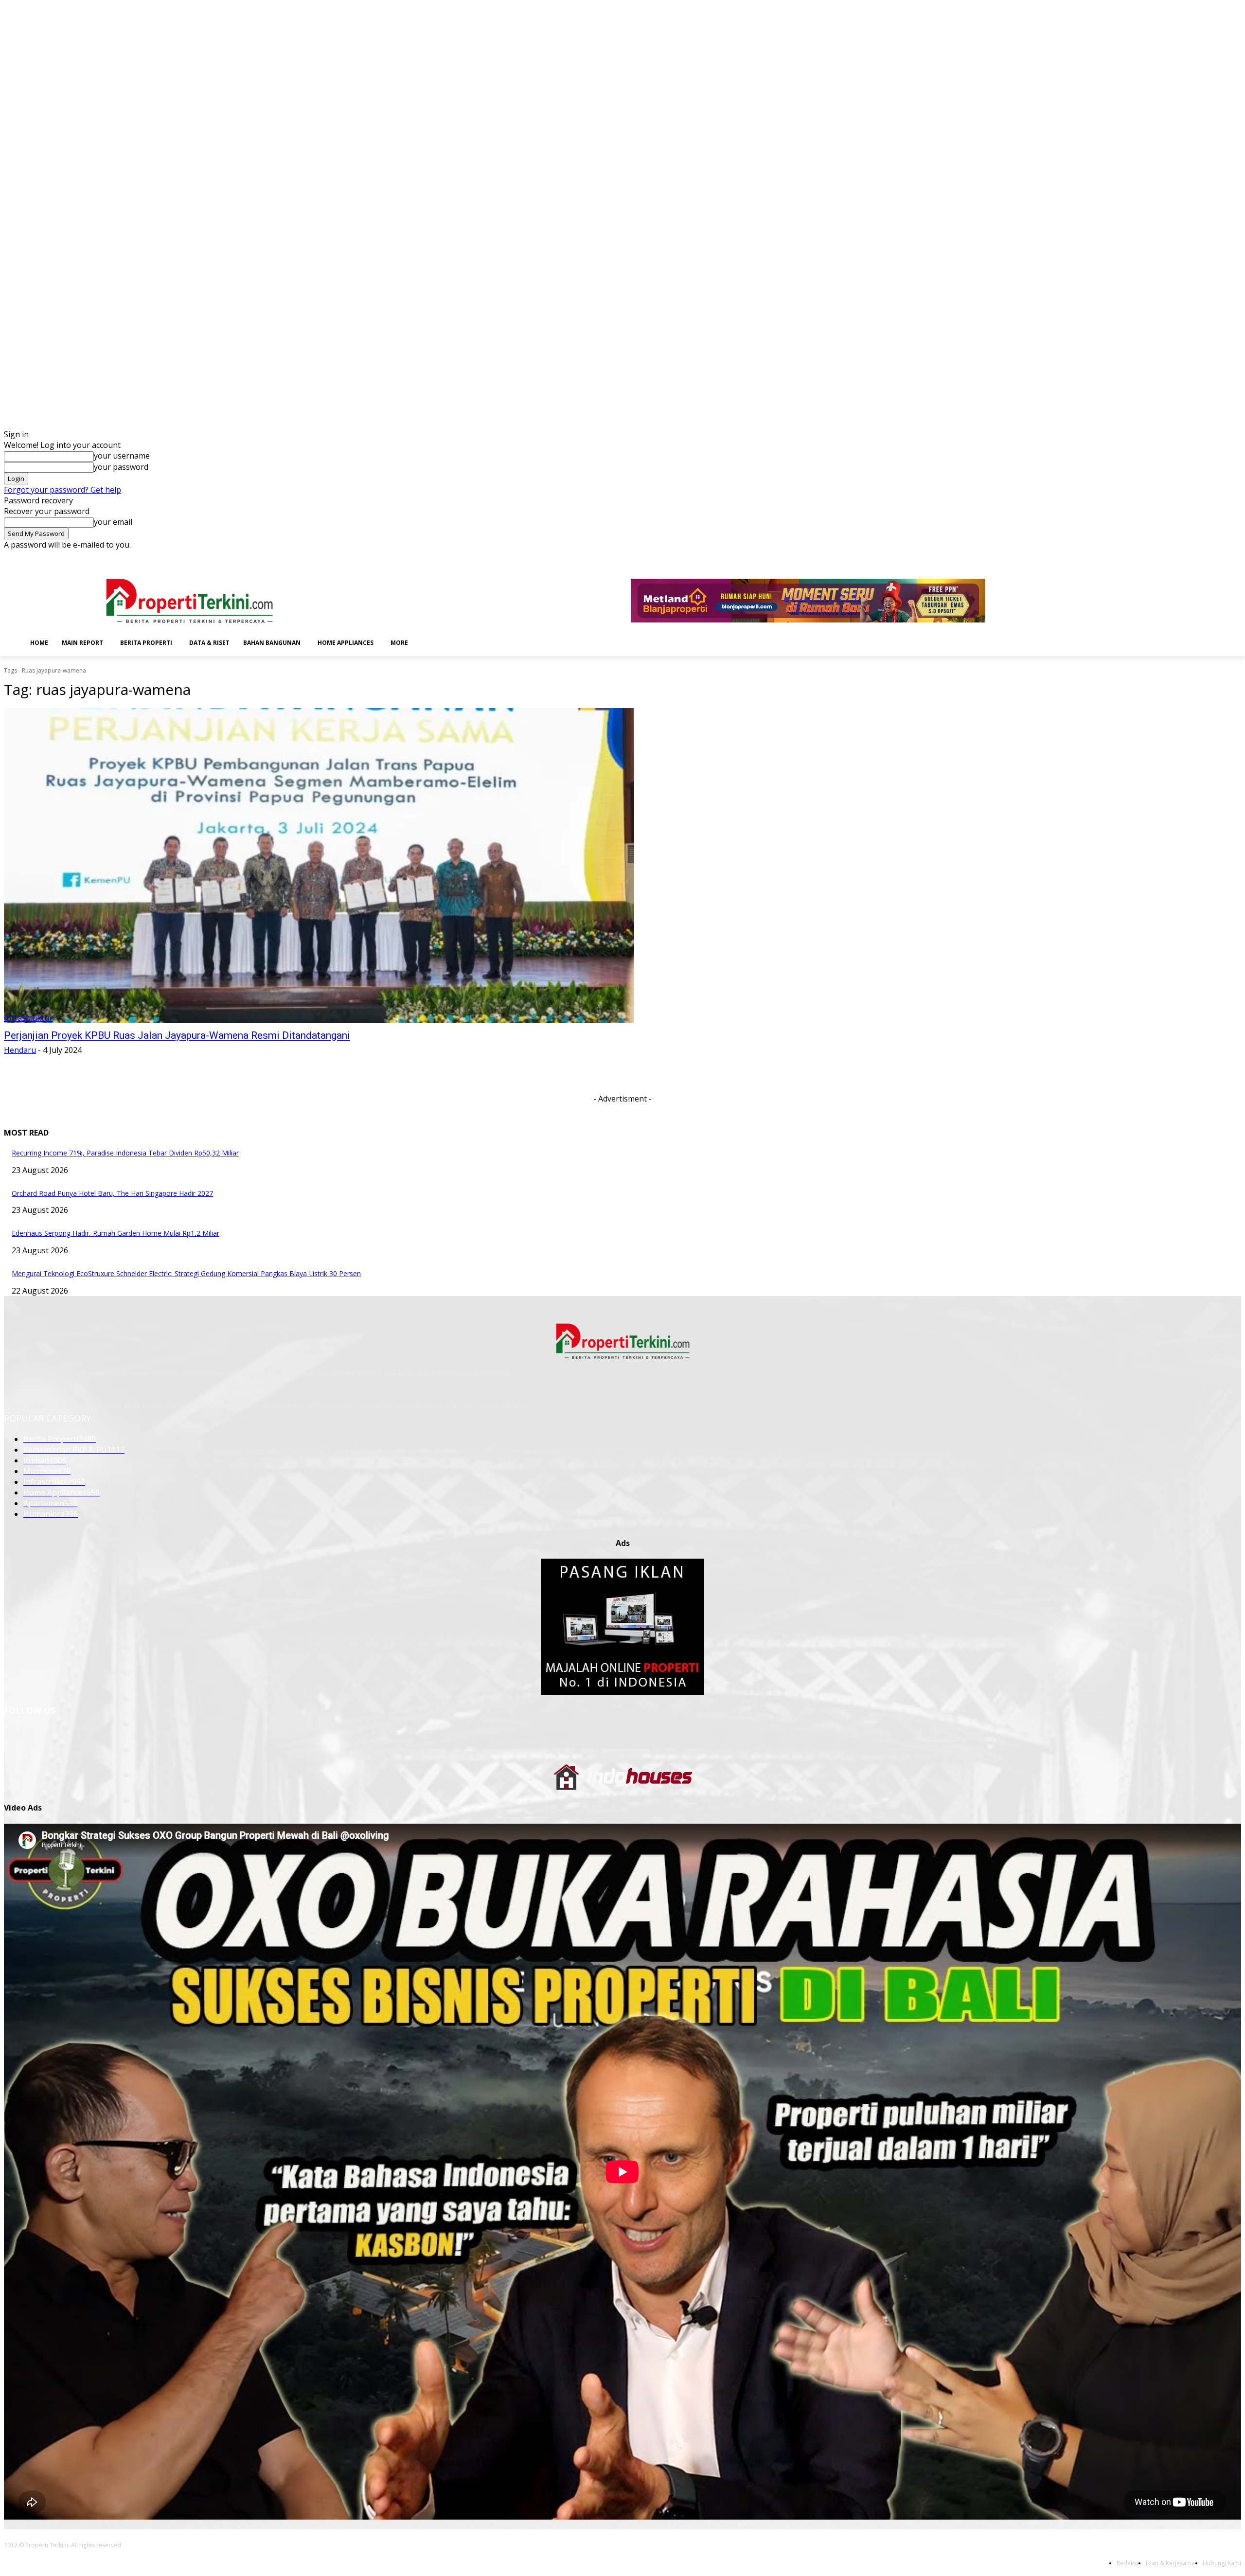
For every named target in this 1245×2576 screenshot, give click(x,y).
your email (113, 522)
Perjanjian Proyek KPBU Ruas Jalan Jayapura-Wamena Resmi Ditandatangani (177, 1035)
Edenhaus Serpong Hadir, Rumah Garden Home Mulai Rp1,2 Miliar (116, 1233)
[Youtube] (1236, 557)
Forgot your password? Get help (62, 490)
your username (122, 456)
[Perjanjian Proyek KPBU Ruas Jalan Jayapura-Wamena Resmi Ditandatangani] (319, 866)
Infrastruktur (28, 1018)
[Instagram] (1182, 557)
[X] (1222, 557)
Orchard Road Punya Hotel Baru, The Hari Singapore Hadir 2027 (112, 1193)
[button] (430, 642)
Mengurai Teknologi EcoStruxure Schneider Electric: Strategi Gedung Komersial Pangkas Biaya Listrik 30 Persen (186, 1273)
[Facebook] (1168, 557)
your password (121, 467)
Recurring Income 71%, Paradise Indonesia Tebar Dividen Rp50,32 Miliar (125, 1153)
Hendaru (20, 1050)
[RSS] (1209, 557)
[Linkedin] (1195, 557)
